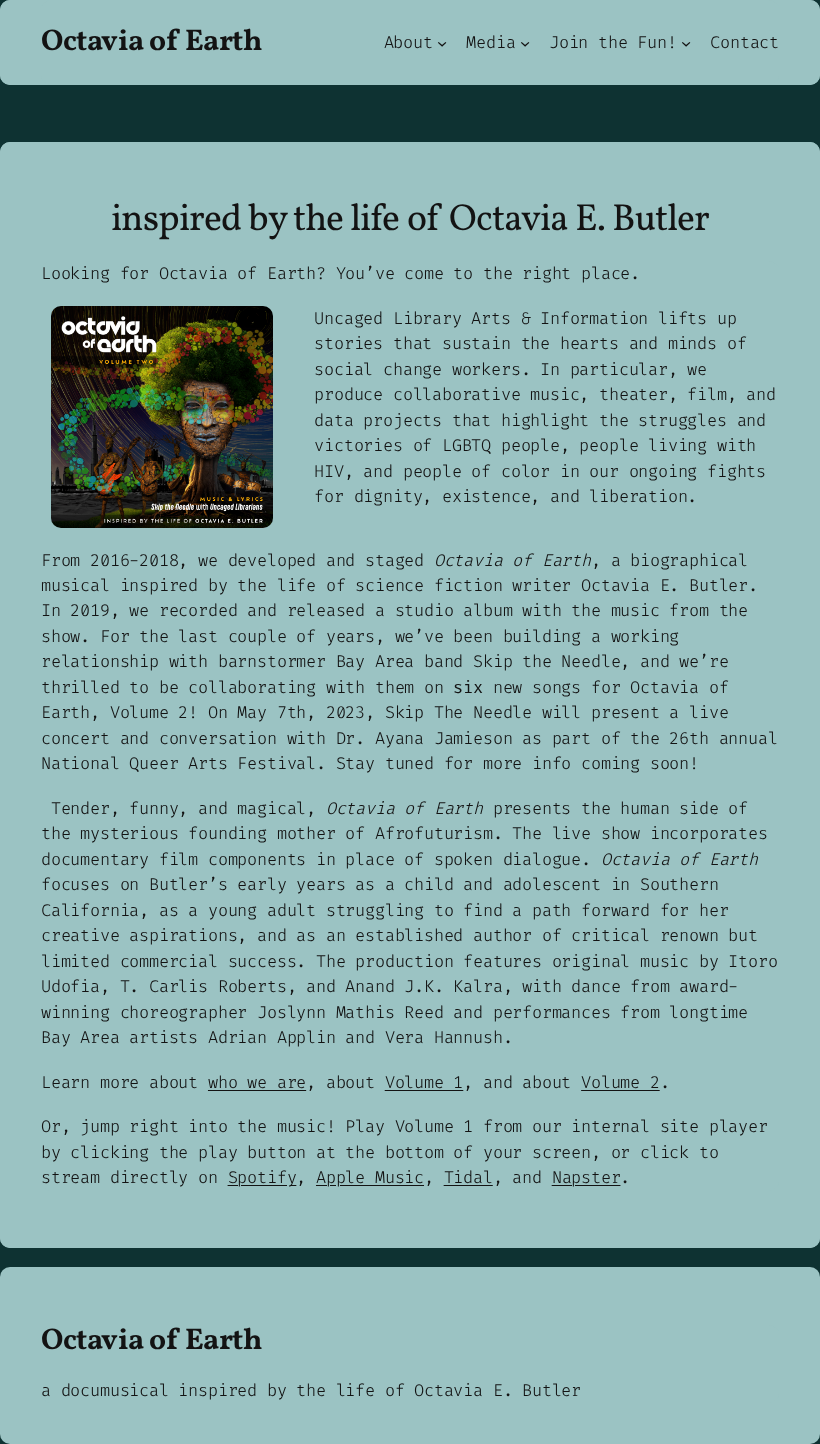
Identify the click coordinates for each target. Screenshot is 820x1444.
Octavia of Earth (151, 42)
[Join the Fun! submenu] (686, 42)
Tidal (468, 1177)
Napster (586, 1177)
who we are (257, 1082)
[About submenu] (442, 42)
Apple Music (370, 1177)
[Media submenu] (525, 42)
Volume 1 (424, 1082)
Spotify (262, 1177)
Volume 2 (620, 1082)
